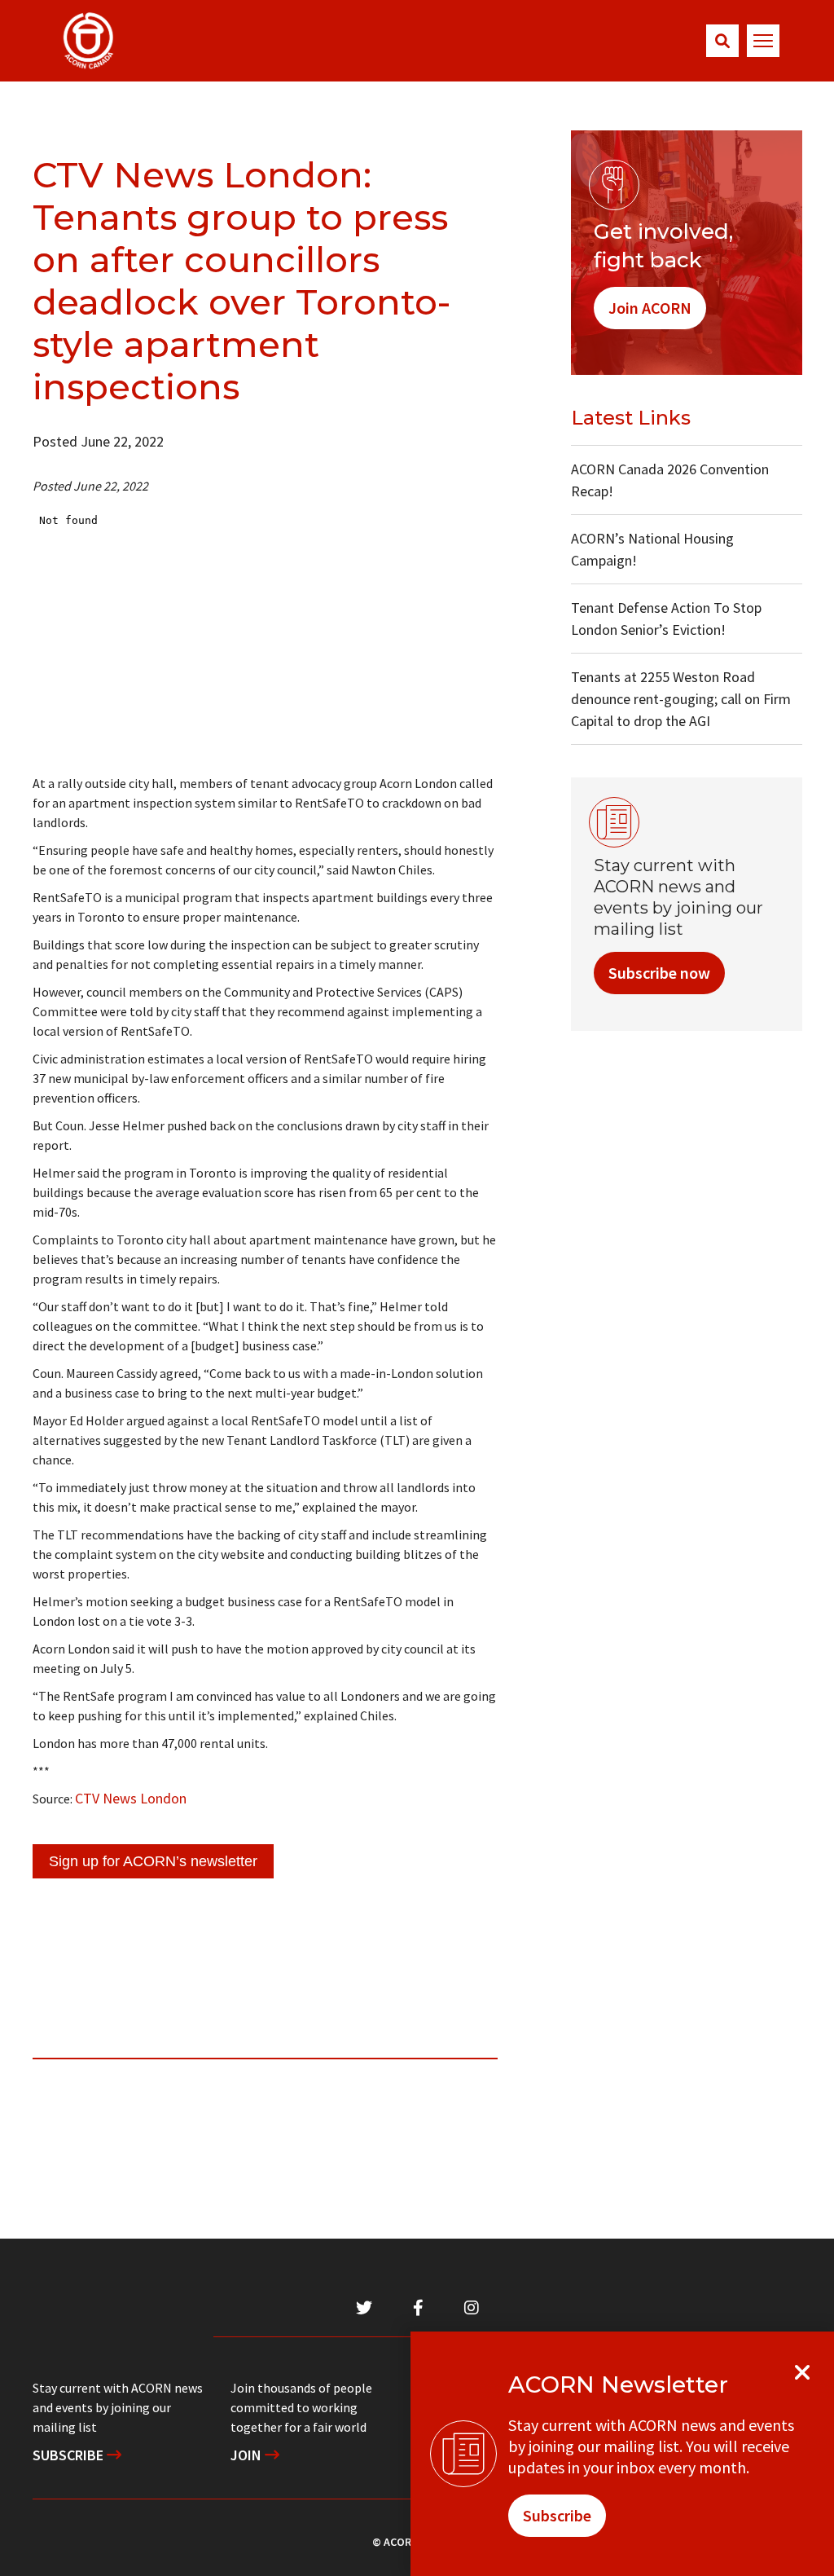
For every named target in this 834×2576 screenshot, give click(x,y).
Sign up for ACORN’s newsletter (153, 1861)
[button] (722, 41)
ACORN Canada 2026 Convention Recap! (670, 480)
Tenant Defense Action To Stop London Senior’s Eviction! (666, 619)
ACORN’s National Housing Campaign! (652, 549)
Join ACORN (650, 308)
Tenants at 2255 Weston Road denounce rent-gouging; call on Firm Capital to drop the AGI (681, 699)
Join (248, 2455)
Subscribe (70, 2455)
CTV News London (131, 1798)
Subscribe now (659, 973)
